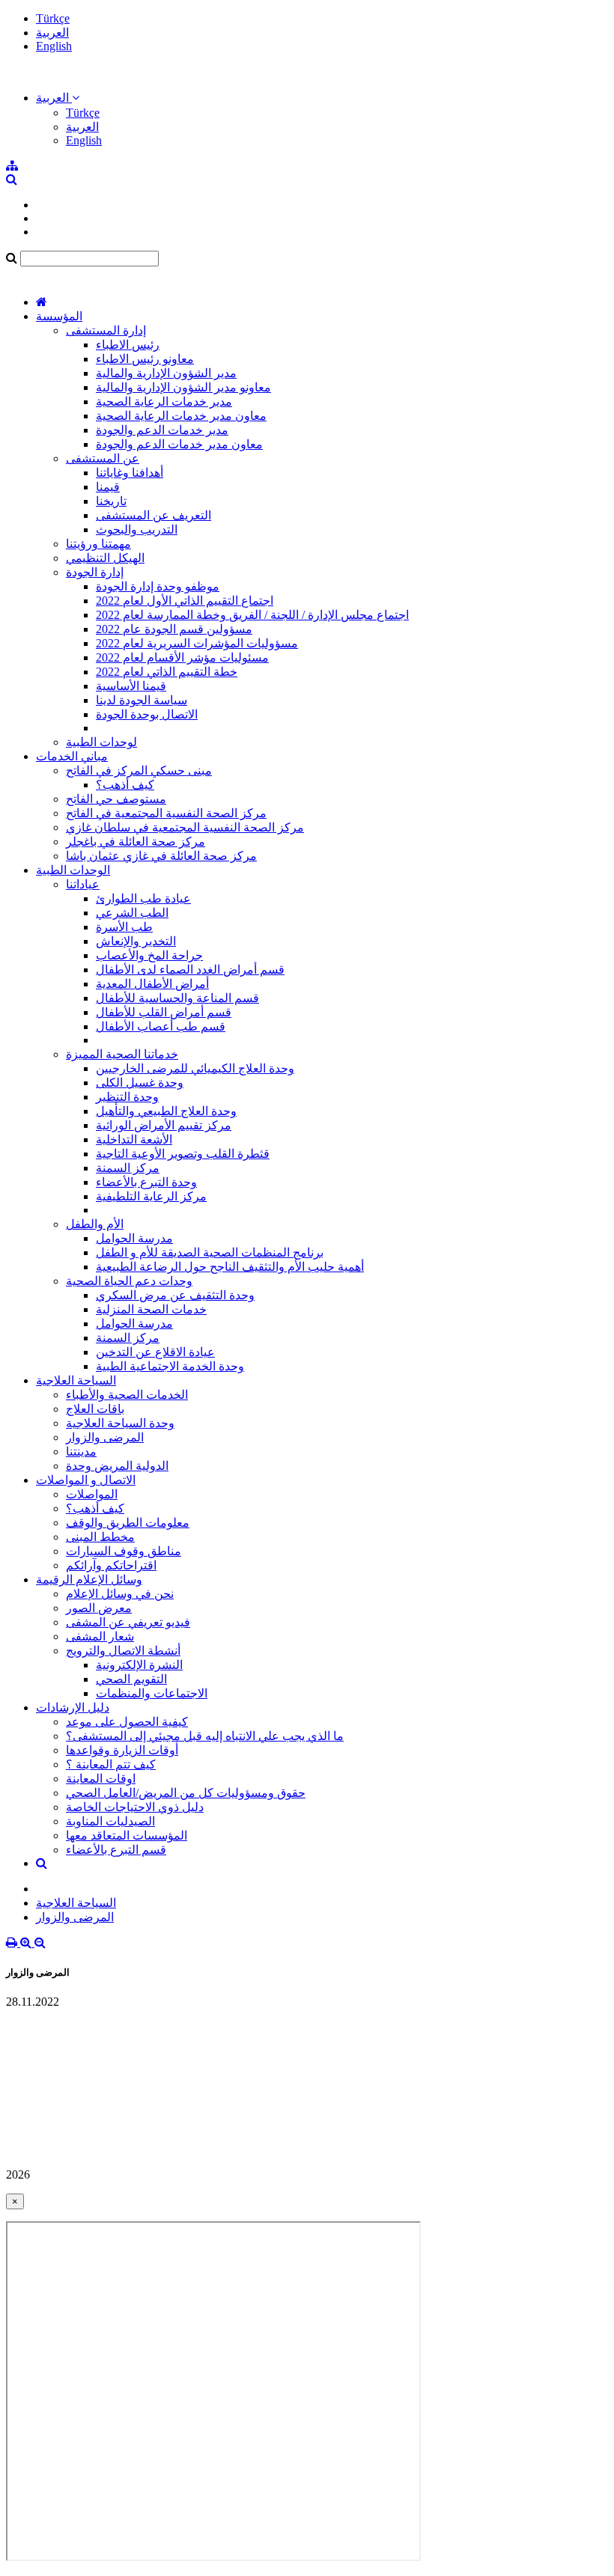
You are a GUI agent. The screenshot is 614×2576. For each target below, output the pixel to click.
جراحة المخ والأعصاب (149, 955)
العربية (52, 33)
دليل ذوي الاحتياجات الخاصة (135, 1807)
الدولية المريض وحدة (117, 1466)
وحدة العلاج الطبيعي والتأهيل (166, 1111)
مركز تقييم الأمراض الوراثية (164, 1125)
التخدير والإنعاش (136, 941)
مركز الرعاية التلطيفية (151, 1196)
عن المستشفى (103, 458)
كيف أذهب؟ (125, 785)
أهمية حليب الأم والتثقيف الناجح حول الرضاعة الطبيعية (230, 1267)
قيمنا (108, 487)
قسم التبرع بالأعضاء (116, 1850)
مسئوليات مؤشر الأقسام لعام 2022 (182, 657)
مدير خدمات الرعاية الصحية (164, 402)
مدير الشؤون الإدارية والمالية (166, 373)
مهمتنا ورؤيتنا (98, 544)
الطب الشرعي (132, 913)
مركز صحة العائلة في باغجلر (136, 842)
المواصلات (92, 1494)
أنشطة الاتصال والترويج (123, 1651)
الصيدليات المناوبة (110, 1821)
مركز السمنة (128, 1168)
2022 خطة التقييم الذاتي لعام (167, 672)
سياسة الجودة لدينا (142, 700)
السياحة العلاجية (76, 1380)
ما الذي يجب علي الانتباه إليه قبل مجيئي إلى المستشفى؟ (205, 1736)
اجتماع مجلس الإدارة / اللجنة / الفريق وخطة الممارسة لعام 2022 (252, 615)
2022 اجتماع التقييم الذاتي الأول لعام (185, 601)
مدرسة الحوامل (134, 1238)
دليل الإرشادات (73, 1707)
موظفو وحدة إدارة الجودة (158, 586)
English (54, 46)
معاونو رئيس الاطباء (145, 359)
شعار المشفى (100, 1636)
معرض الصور (99, 1608)
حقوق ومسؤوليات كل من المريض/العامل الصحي (186, 1793)
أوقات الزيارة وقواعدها (122, 1750)
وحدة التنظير (127, 1097)
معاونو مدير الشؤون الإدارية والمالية (183, 387)
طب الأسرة (124, 927)
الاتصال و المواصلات (86, 1480)
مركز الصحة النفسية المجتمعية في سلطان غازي (185, 827)
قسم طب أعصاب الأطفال (161, 1026)
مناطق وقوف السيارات (124, 1551)
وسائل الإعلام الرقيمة (89, 1580)
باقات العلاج (95, 1409)
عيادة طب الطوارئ (143, 898)
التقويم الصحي (131, 1679)
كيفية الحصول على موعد (127, 1722)
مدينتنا (81, 1452)
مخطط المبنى (100, 1537)
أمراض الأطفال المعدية (152, 984)
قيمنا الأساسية (131, 686)
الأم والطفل (95, 1224)
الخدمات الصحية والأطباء (127, 1395)
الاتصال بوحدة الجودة (147, 714)
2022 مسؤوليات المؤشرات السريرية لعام (197, 643)
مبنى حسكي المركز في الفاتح (139, 770)
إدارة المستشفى (106, 330)
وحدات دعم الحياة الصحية (129, 1281)
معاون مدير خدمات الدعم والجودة (179, 444)
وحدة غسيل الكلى (140, 1083)
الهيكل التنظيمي (105, 558)
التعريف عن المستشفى (153, 515)
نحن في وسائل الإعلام (120, 1594)
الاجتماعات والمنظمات (152, 1693)
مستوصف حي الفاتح (116, 799)
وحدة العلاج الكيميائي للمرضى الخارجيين (195, 1068)
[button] (58, 98)
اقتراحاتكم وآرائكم (111, 1565)
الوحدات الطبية (73, 870)
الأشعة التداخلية (134, 1139)
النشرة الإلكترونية (139, 1665)
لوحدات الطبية (101, 742)
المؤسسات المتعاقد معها (127, 1835)
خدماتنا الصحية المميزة (122, 1054)
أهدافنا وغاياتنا (130, 473)
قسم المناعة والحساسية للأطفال (177, 998)
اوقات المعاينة (101, 1779)
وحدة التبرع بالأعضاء (146, 1182)
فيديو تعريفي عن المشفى (128, 1622)
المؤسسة (59, 316)
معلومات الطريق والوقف (128, 1523)
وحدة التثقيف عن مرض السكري (175, 1295)
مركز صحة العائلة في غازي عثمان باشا (161, 856)
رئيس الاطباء (128, 345)
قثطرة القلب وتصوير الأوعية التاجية (183, 1154)
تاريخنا (111, 501)
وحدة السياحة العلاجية (120, 1423)
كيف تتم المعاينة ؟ (111, 1764)
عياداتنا (83, 884)
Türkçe (53, 18)
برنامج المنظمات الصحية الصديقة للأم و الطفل (210, 1252)
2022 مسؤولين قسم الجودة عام (174, 629)
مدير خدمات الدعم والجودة (162, 430)
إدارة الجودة (95, 572)
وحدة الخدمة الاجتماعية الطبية (170, 1366)
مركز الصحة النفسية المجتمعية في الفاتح (166, 813)
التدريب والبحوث (137, 529)
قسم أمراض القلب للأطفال (164, 1012)
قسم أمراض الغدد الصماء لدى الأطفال (190, 970)
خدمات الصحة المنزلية (151, 1309)
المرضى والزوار (105, 1437)
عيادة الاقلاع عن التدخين (155, 1352)
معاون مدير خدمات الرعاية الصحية (181, 416)
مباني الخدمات (72, 756)
